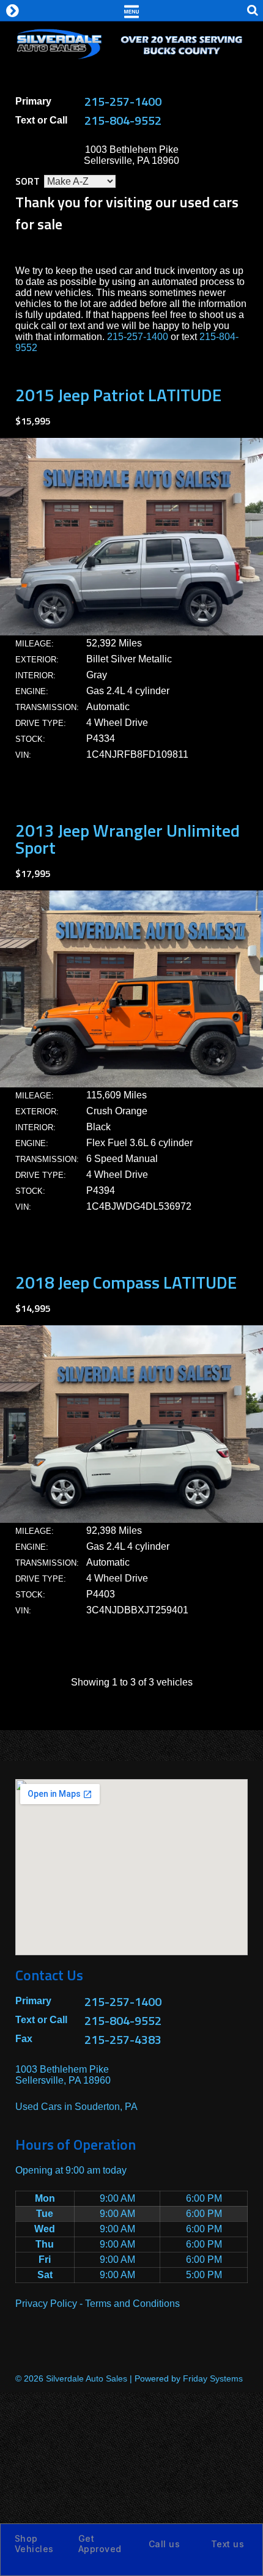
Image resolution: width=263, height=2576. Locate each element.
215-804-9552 (123, 120)
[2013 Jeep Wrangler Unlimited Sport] (131, 1084)
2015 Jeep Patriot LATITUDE (118, 395)
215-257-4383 (123, 2039)
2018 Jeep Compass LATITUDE (126, 1282)
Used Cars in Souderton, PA (76, 2107)
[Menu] (131, 10)
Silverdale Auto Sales (87, 2378)
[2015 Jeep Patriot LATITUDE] (131, 632)
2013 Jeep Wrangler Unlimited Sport (128, 839)
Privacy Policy (46, 2304)
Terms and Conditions (132, 2304)
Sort (28, 181)
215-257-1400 (123, 101)
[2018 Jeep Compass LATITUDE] (131, 1519)
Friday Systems (213, 2378)
